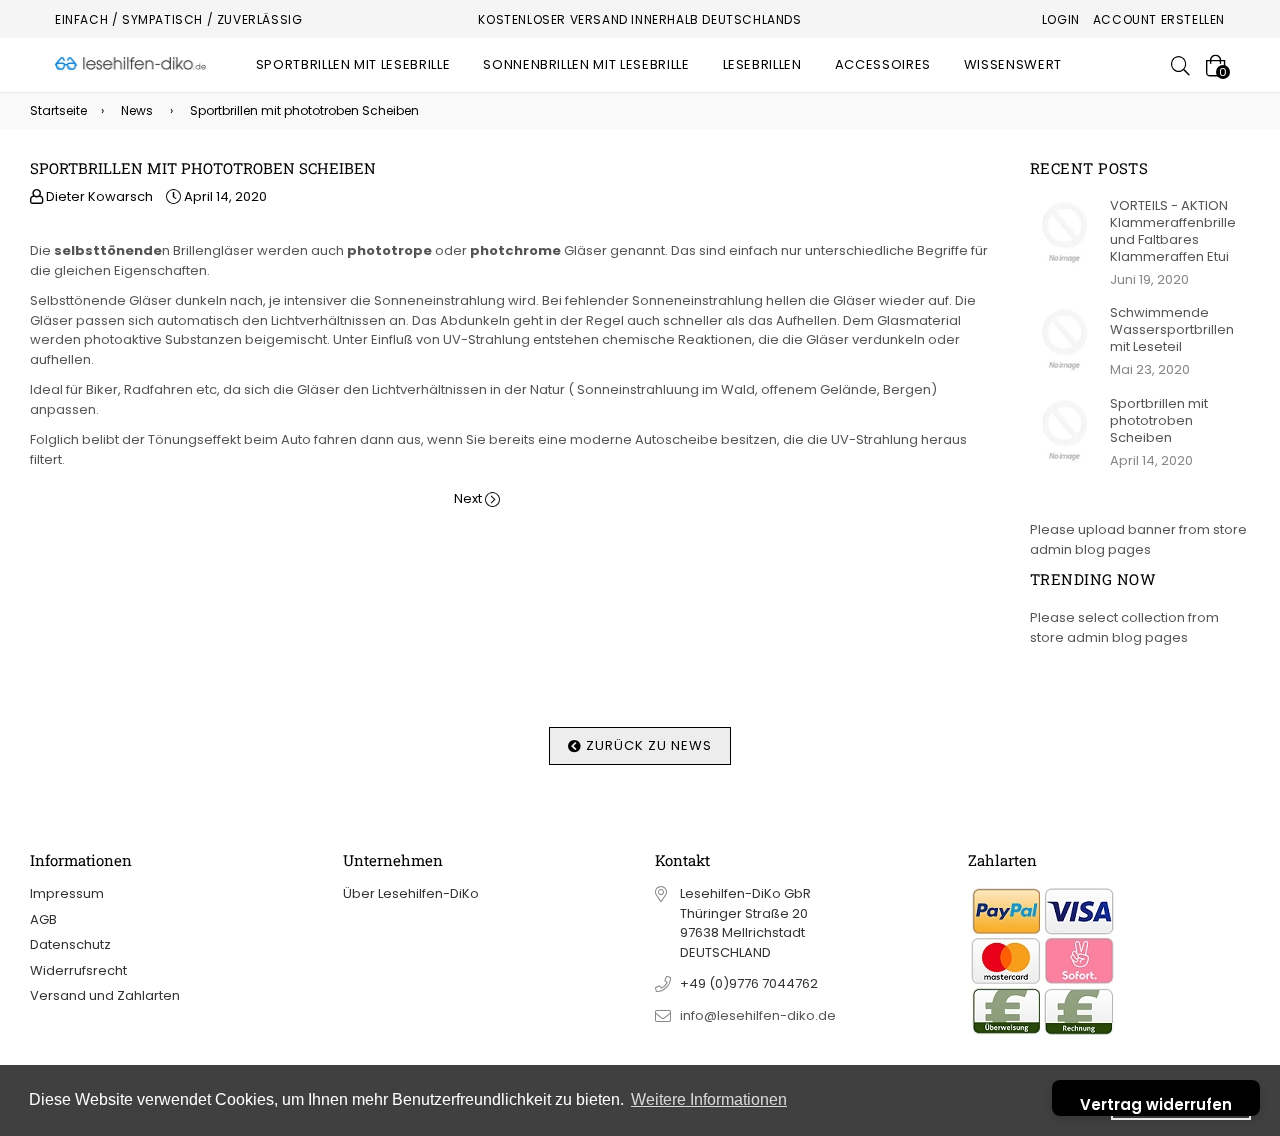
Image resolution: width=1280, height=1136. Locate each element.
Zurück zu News (647, 745)
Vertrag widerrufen (1156, 1104)
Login (1061, 19)
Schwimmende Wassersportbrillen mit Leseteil (1172, 329)
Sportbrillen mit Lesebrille (353, 64)
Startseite (58, 110)
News (137, 110)
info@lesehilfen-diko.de (758, 1015)
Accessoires (883, 64)
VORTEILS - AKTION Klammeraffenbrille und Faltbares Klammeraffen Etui (1173, 231)
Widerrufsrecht (78, 970)
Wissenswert (1013, 64)
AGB (43, 919)
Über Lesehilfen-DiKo (411, 893)
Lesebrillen (762, 64)
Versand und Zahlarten (105, 995)
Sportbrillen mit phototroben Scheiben (1159, 420)
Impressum (67, 893)
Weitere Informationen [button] (709, 1099)
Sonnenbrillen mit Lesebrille (586, 64)
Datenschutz (70, 944)
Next (468, 498)
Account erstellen (1159, 19)
